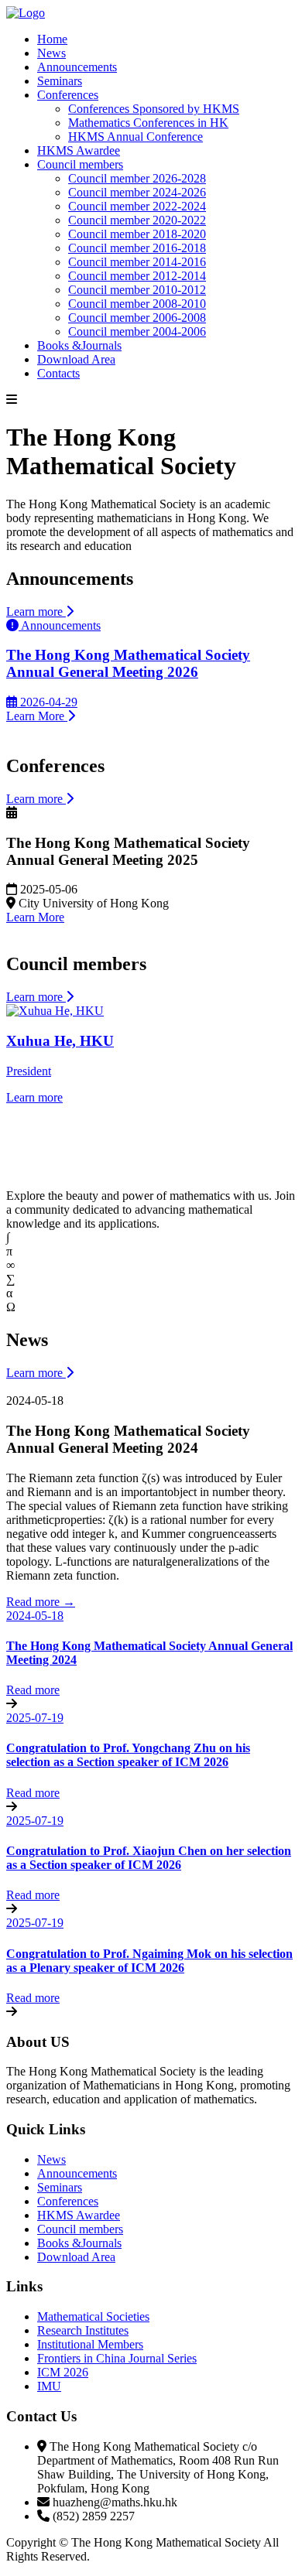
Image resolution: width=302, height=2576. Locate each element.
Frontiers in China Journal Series (117, 2358)
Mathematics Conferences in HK (148, 123)
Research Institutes (83, 2330)
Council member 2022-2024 (137, 206)
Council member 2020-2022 (137, 220)
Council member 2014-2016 (137, 262)
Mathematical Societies (93, 2316)
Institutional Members (90, 2344)
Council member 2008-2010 (137, 304)
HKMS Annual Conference (136, 137)
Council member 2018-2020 (137, 234)
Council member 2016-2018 (137, 248)
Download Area (76, 359)
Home (52, 39)
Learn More (35, 917)
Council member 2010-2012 (137, 290)
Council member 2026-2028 (137, 178)
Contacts (58, 373)
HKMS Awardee (79, 150)
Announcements (77, 67)
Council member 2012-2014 (137, 276)
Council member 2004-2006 (137, 331)
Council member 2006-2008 (137, 318)
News (51, 53)
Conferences (68, 95)
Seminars (60, 81)
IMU (49, 2386)
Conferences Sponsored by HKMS (154, 109)
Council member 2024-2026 (137, 192)
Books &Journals (79, 345)
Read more (33, 1690)
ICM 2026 (63, 2372)
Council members (80, 164)
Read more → (41, 1602)
